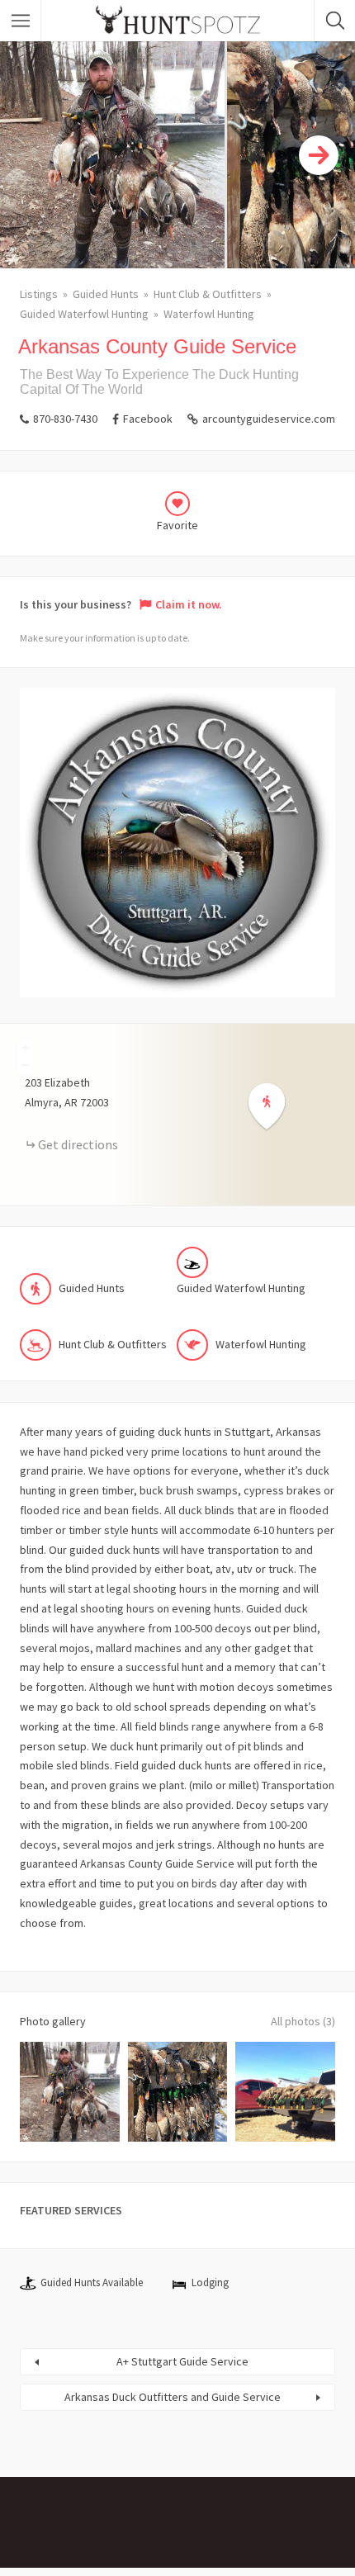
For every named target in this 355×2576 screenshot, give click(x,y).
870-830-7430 (65, 419)
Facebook (148, 419)
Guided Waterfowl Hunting (84, 314)
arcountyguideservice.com (269, 419)
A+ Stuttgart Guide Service (182, 2361)
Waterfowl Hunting (209, 314)
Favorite (177, 525)
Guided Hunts (106, 294)
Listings (39, 294)
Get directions (78, 1144)
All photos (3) (303, 2021)
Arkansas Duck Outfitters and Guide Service (173, 2397)
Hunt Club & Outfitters (208, 294)
